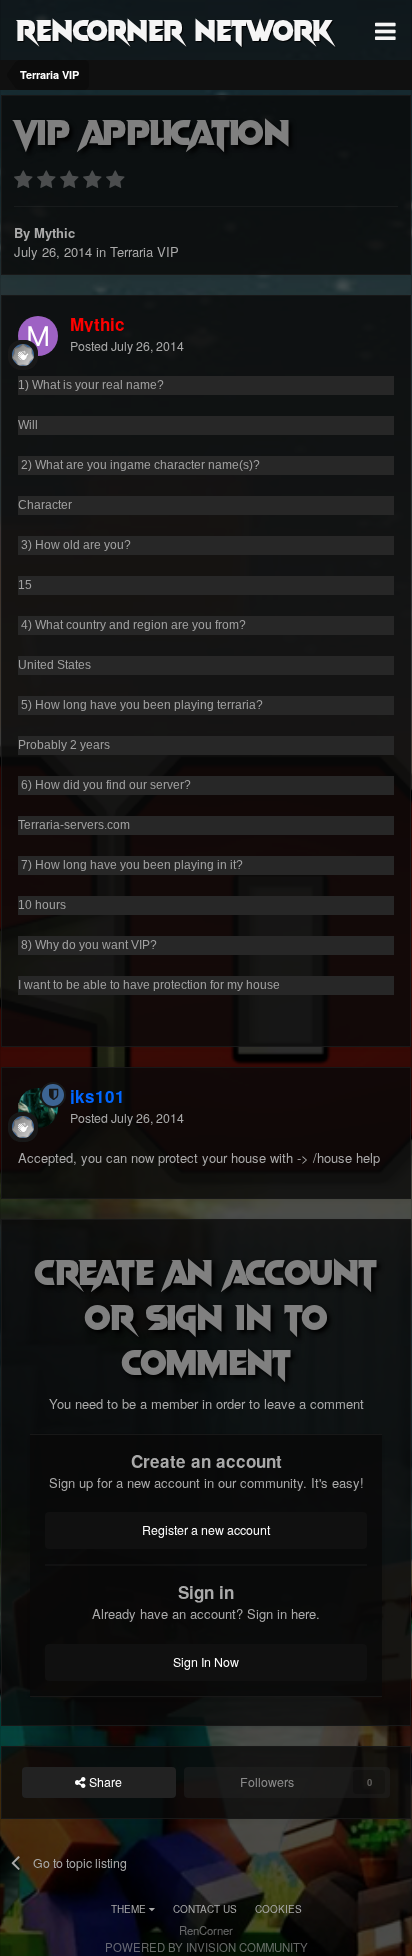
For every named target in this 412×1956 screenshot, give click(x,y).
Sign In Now (206, 1662)
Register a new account (206, 1530)
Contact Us (205, 1909)
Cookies (278, 1909)
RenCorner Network (174, 29)
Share (104, 1782)
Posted (127, 346)
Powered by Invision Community (206, 1947)
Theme (130, 1909)
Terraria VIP (144, 251)
